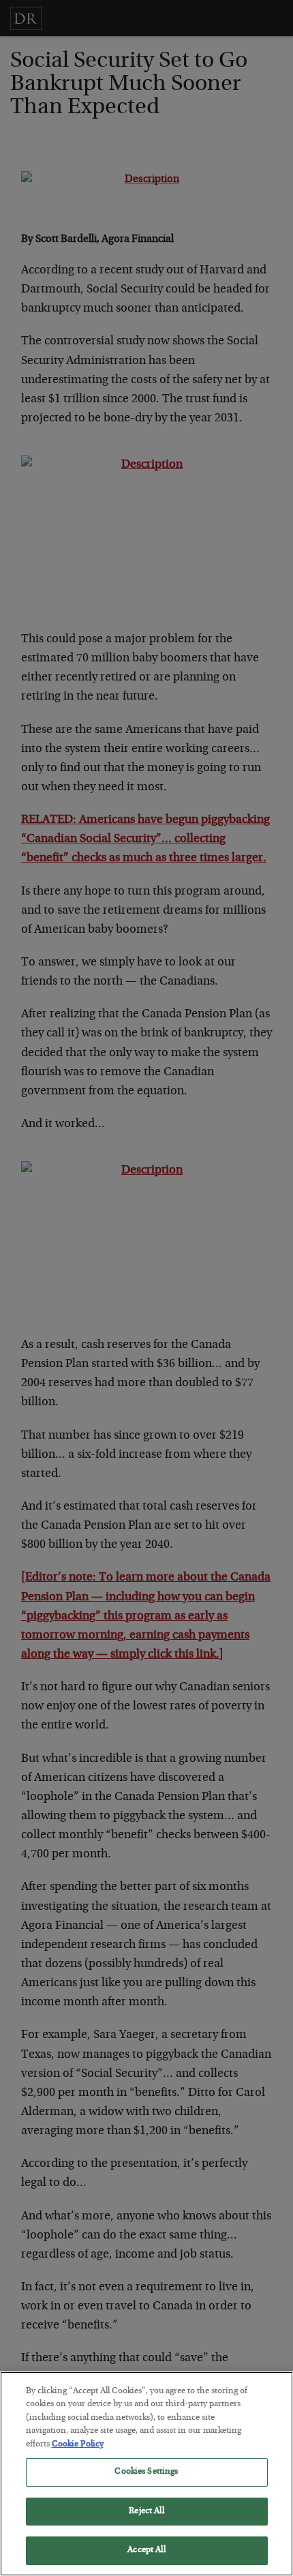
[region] (146, 2474)
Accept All (146, 2550)
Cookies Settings (146, 2472)
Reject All (146, 2512)
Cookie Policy (78, 2445)
